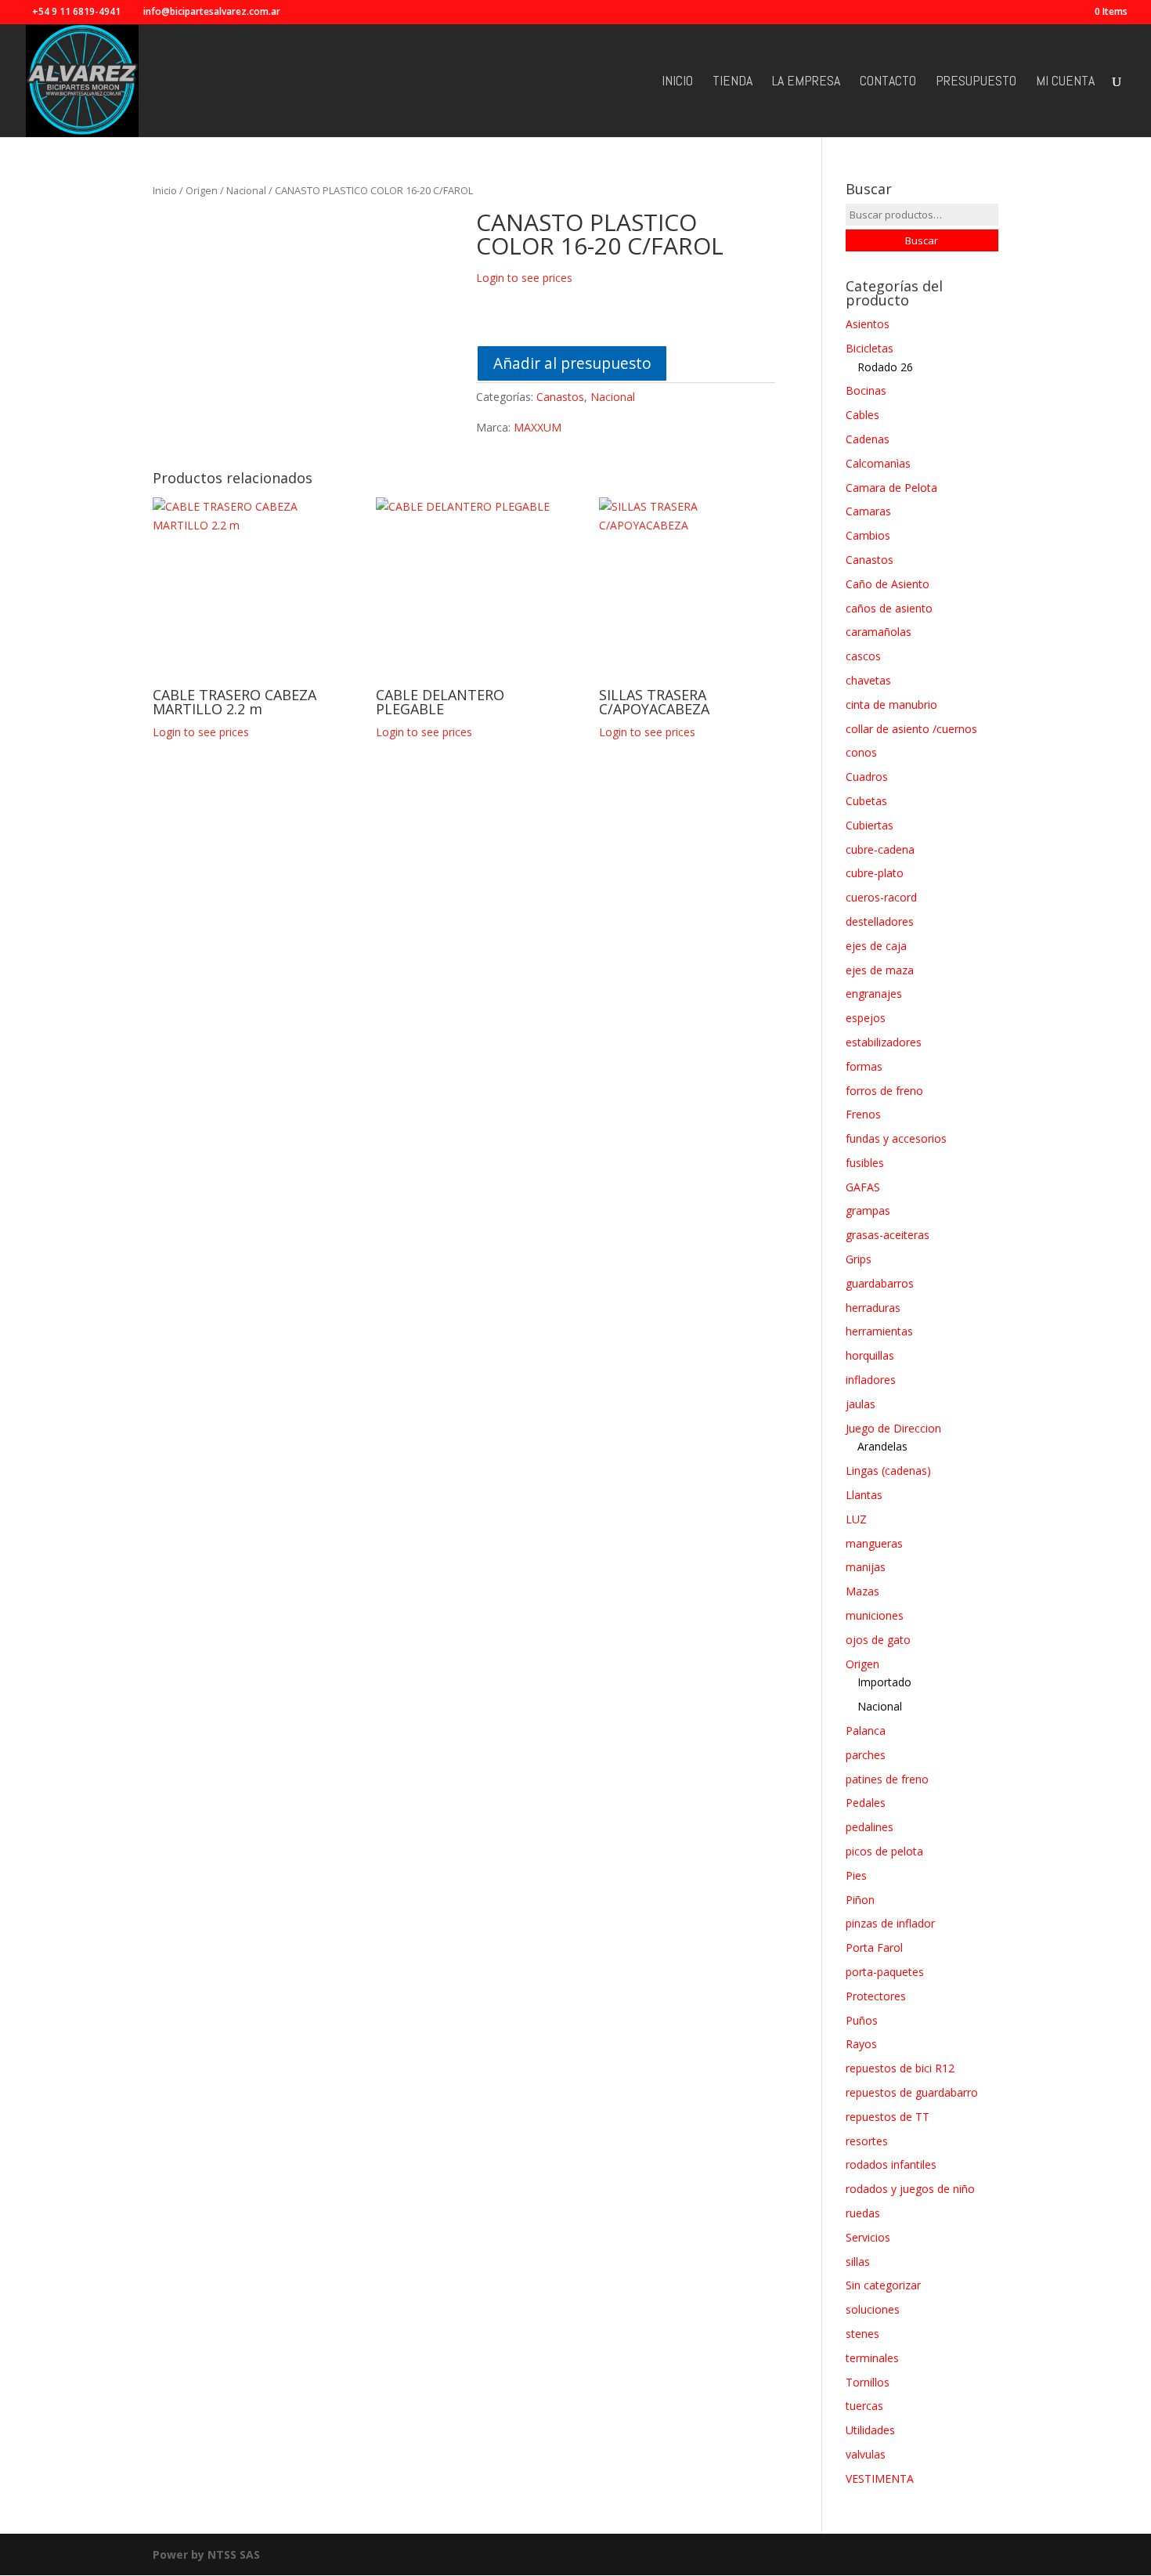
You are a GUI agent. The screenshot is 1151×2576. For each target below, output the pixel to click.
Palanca (866, 1731)
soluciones (873, 2309)
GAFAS (863, 1187)
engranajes (874, 994)
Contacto (888, 82)
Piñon (860, 1900)
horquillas (870, 1355)
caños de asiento (889, 608)
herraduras (873, 1308)
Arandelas (882, 1446)
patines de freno (887, 1779)
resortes (867, 2141)
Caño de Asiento (888, 584)
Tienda (732, 82)
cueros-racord (881, 897)
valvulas (866, 2454)
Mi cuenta (1065, 82)
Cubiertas (870, 825)
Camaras (868, 511)
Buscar (922, 240)
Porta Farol (874, 1947)
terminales (872, 2358)
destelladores (880, 921)
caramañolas (879, 632)
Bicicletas (870, 348)
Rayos (861, 2044)
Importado (884, 1682)
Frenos (863, 1114)
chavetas (868, 680)
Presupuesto (976, 82)
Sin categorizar (883, 2285)
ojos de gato (878, 1640)
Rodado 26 (885, 367)
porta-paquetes (885, 1972)
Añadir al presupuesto (572, 363)
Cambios (868, 535)
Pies (856, 1875)
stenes (862, 2334)
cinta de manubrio (891, 705)
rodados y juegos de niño (910, 2189)
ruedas (863, 2213)
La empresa (806, 82)
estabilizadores (884, 1042)
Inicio (677, 82)
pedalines (870, 1827)
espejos (866, 1018)
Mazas (862, 1591)
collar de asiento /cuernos (911, 729)
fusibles (865, 1163)
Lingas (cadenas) (888, 1470)
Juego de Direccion (893, 1428)
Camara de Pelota (891, 488)
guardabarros (880, 1283)
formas (864, 1066)
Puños (862, 2020)
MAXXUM (538, 427)
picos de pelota (884, 1851)
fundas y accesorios (896, 1138)
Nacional (246, 190)
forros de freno (884, 1091)
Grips (859, 1259)
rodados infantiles (891, 2164)
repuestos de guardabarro (912, 2092)
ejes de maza (880, 970)
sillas (858, 2262)
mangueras (874, 1543)
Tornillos (868, 2382)
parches (866, 1755)
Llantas (864, 1495)
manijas (866, 1567)
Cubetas (866, 801)
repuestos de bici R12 (900, 2068)
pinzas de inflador (890, 1923)
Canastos (560, 397)
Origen (202, 190)
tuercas (864, 2406)
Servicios (868, 2237)
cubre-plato (875, 873)
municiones (875, 1615)
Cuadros (867, 777)
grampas (868, 1210)
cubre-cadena (880, 849)
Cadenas (868, 439)
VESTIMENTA (880, 2478)
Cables (862, 415)
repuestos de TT (888, 2117)
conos (861, 752)
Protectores (876, 1996)
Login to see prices (524, 278)
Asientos (868, 324)
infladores (871, 1380)
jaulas (861, 1404)
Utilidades (870, 2430)
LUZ (856, 1519)
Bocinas (866, 390)
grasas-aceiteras (888, 1235)
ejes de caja (876, 946)
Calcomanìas (878, 463)
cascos (863, 656)
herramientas (879, 1331)
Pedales (866, 1803)
